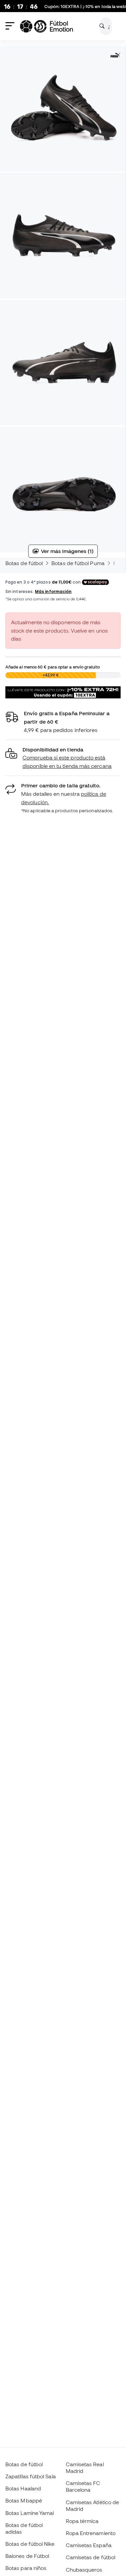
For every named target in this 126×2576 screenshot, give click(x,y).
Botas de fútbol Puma (78, 563)
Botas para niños (26, 2568)
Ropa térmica (82, 2521)
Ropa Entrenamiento (91, 2533)
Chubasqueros (84, 2570)
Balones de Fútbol (27, 2556)
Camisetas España (89, 2545)
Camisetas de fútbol (91, 2557)
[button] (63, 758)
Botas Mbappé (24, 2500)
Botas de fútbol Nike (30, 2544)
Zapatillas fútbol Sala (31, 2476)
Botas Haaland (23, 2488)
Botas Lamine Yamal (30, 2513)
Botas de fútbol (24, 563)
